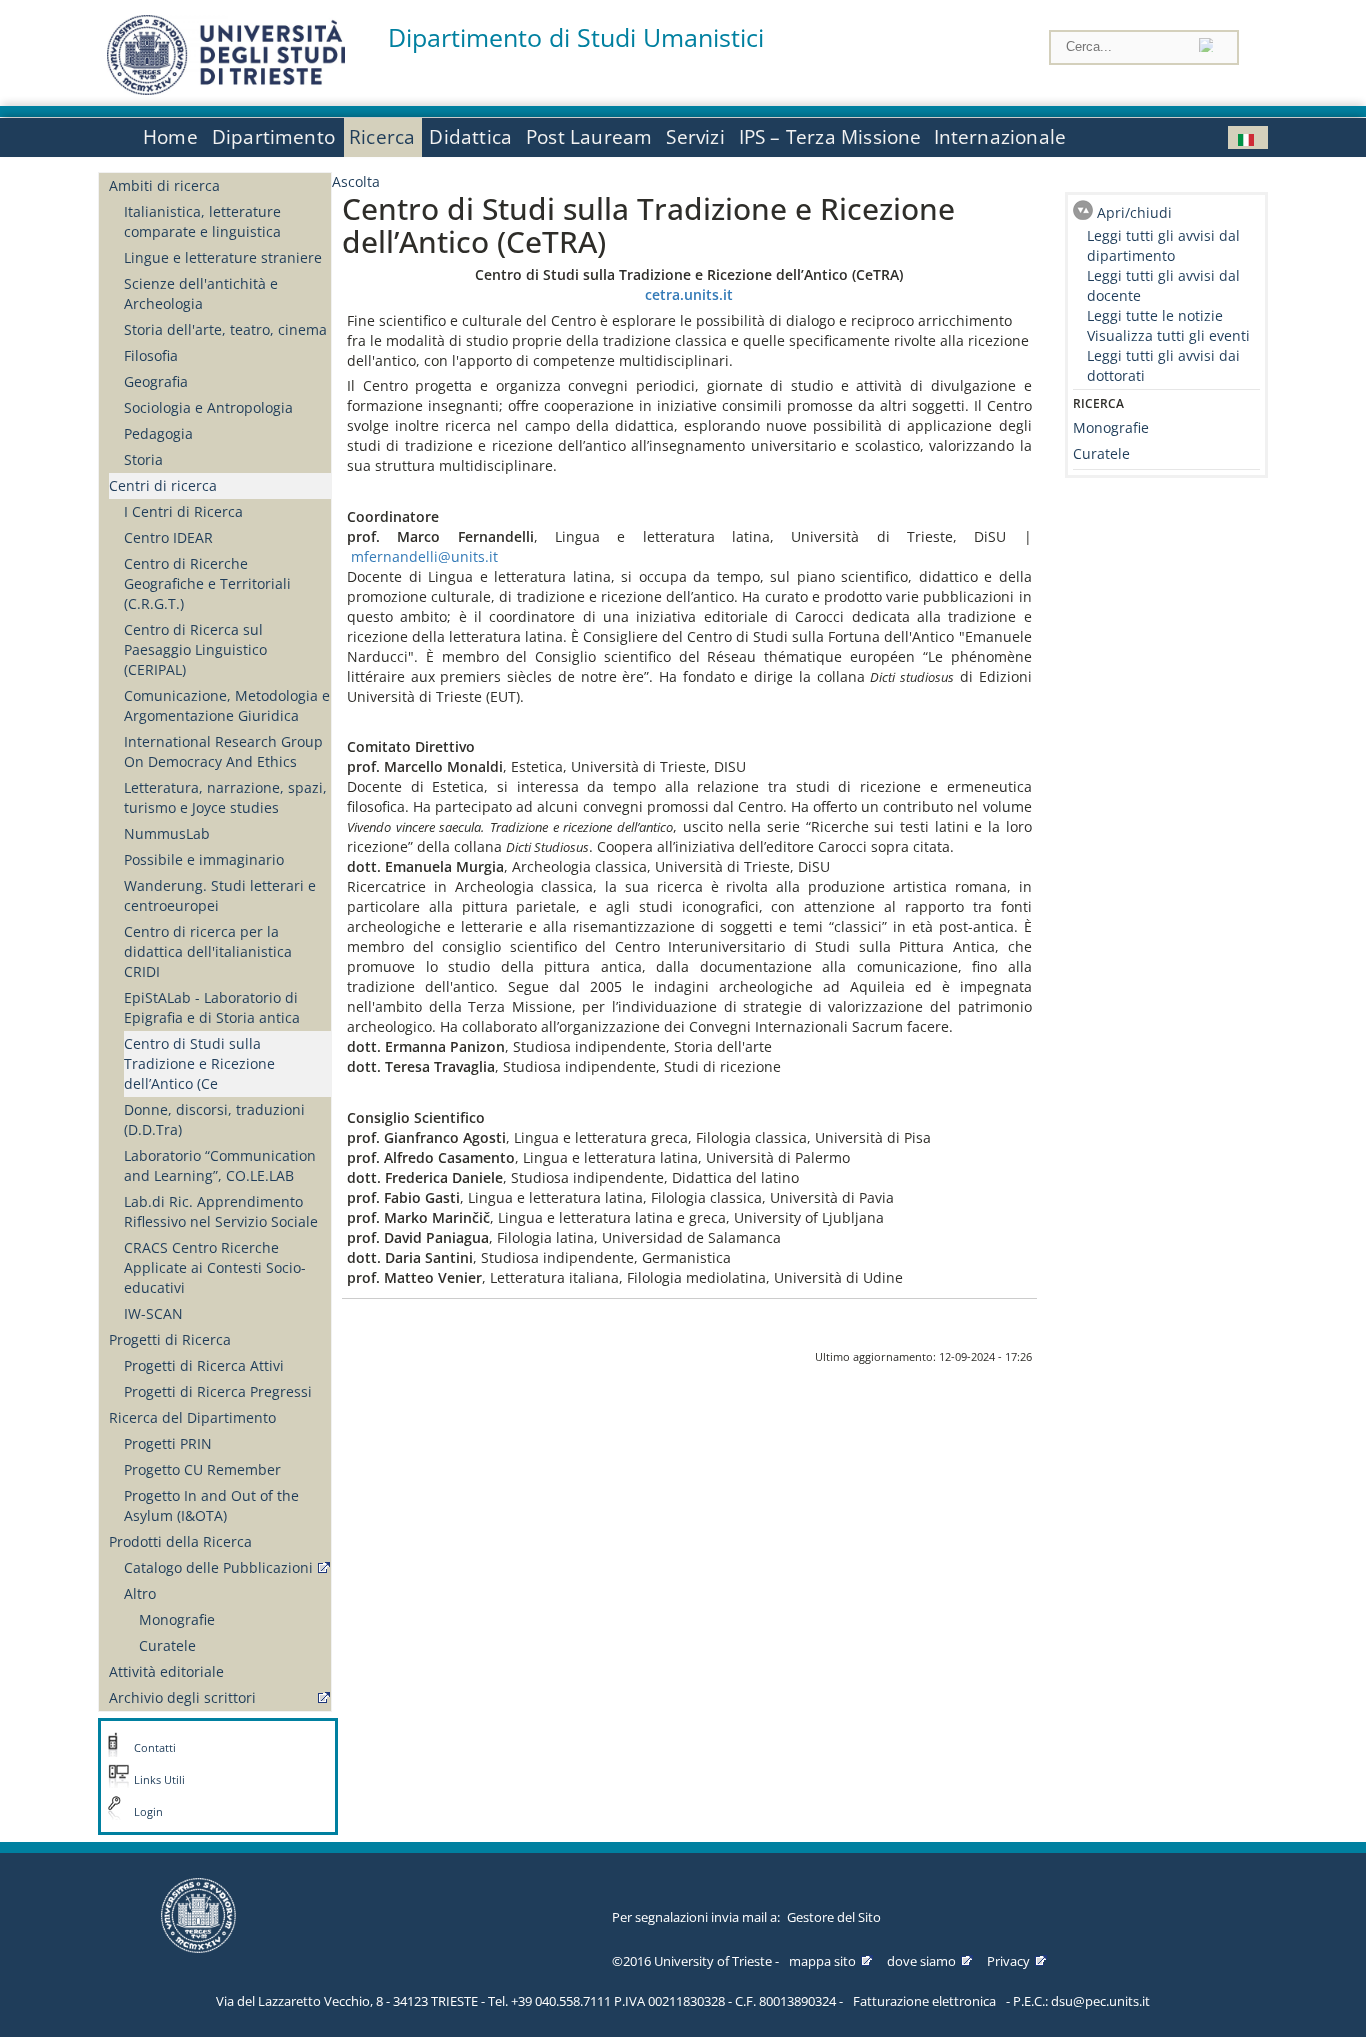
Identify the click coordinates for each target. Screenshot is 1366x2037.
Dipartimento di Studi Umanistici (576, 37)
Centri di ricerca (163, 485)
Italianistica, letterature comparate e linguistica (202, 221)
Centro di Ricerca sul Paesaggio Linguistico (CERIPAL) (195, 649)
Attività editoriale (166, 1671)
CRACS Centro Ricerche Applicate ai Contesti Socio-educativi (215, 1267)
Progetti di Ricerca (170, 1339)
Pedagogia (158, 433)
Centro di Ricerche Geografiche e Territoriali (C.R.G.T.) (207, 583)
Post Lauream (589, 137)
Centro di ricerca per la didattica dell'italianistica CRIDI (208, 951)
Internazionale (1000, 137)
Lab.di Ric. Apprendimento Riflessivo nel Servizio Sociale (221, 1211)
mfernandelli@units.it (424, 556)
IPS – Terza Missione (830, 137)
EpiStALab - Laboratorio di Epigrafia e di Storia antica (212, 1007)
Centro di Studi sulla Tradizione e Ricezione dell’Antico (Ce (199, 1063)
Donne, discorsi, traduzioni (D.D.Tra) (214, 1119)
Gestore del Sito (834, 1917)
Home (170, 137)
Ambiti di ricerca (164, 185)
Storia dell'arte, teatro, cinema (225, 329)
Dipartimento (273, 137)
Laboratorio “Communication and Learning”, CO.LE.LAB (220, 1165)
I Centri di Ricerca (183, 511)
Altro (140, 1593)
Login (148, 1812)
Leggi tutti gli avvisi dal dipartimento (1163, 245)
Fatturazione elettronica (924, 2001)
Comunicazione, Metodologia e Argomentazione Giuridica (227, 705)
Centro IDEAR (168, 537)
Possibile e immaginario (204, 859)
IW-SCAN (153, 1313)
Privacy (1008, 1961)
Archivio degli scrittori (182, 1697)
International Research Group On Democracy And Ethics (223, 751)
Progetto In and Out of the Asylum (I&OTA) (211, 1505)
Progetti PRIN (168, 1443)
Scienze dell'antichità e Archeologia (201, 293)
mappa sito (822, 1961)
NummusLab (167, 833)
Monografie (177, 1619)
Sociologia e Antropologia (208, 407)
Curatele (167, 1645)
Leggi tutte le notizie (1155, 315)
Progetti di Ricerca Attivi (204, 1365)
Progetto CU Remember (202, 1469)
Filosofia (151, 355)
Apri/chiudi (1134, 212)
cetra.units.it (689, 294)
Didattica (470, 137)
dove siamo (921, 1961)
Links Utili (159, 1780)
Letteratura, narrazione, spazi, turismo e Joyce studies (225, 797)
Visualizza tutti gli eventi (1168, 335)
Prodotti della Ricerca (180, 1541)
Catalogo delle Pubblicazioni (218, 1567)
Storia (143, 459)
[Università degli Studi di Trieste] (226, 89)
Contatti (155, 1748)
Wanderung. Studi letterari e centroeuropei (220, 895)
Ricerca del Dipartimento (192, 1417)
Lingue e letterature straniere (223, 257)
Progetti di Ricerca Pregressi (218, 1391)
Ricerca (382, 137)
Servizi (695, 137)
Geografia (156, 381)
